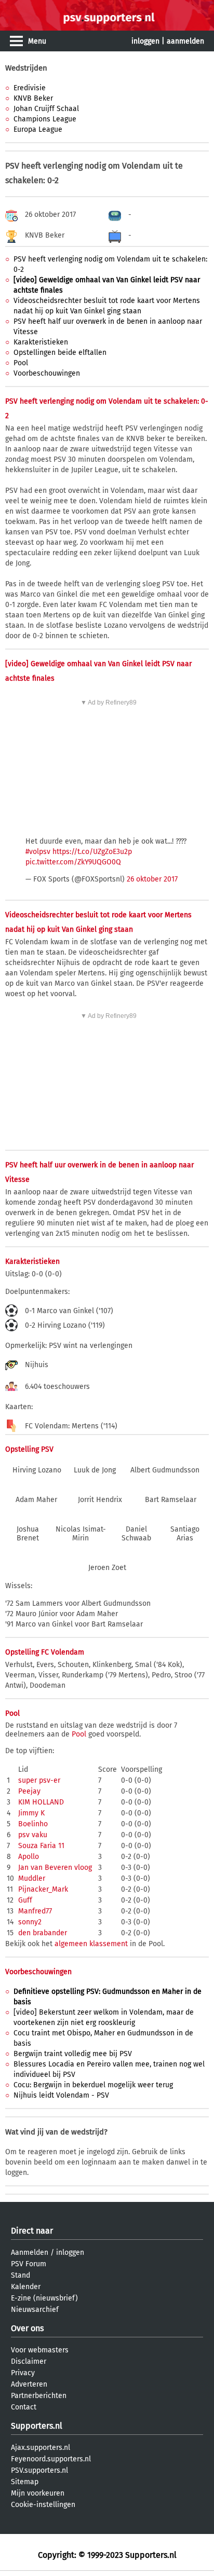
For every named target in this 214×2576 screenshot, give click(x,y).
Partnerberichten (39, 2396)
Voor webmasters (40, 2350)
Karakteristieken (41, 342)
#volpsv (38, 852)
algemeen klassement (91, 1944)
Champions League (45, 119)
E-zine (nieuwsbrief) (44, 2298)
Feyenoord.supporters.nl (51, 2459)
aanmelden (185, 41)
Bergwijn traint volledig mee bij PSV (73, 2054)
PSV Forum (29, 2264)
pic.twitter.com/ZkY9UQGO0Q (73, 862)
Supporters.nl (37, 2426)
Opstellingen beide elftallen (60, 353)
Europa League (38, 129)
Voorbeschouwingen (47, 373)
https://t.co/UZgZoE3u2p (92, 852)
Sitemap (25, 2482)
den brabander (43, 1933)
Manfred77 (35, 1911)
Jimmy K (31, 1813)
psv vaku (33, 1835)
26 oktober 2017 (152, 879)
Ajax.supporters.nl (41, 2448)
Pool (21, 363)
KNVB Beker (33, 98)
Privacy (23, 2373)
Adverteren (29, 2384)
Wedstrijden (26, 68)
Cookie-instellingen (43, 2505)
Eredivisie (30, 88)
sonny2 (30, 1922)
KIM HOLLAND (41, 1802)
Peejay (29, 1791)
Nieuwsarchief (35, 2310)
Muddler (32, 1878)
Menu (37, 41)
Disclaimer (29, 2361)
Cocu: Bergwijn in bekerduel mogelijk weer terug (93, 2085)
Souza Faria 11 (41, 1846)
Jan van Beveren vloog (55, 1868)
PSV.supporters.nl (39, 2470)
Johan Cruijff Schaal (46, 109)
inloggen (145, 41)
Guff (25, 1900)
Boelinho (33, 1824)
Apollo (29, 1857)
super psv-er (39, 1780)
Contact (24, 2407)
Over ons (27, 2328)
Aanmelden (30, 2253)
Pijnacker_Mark (43, 1889)
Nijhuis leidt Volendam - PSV (61, 2095)
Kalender (26, 2287)
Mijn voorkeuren (38, 2493)
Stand (21, 2275)
